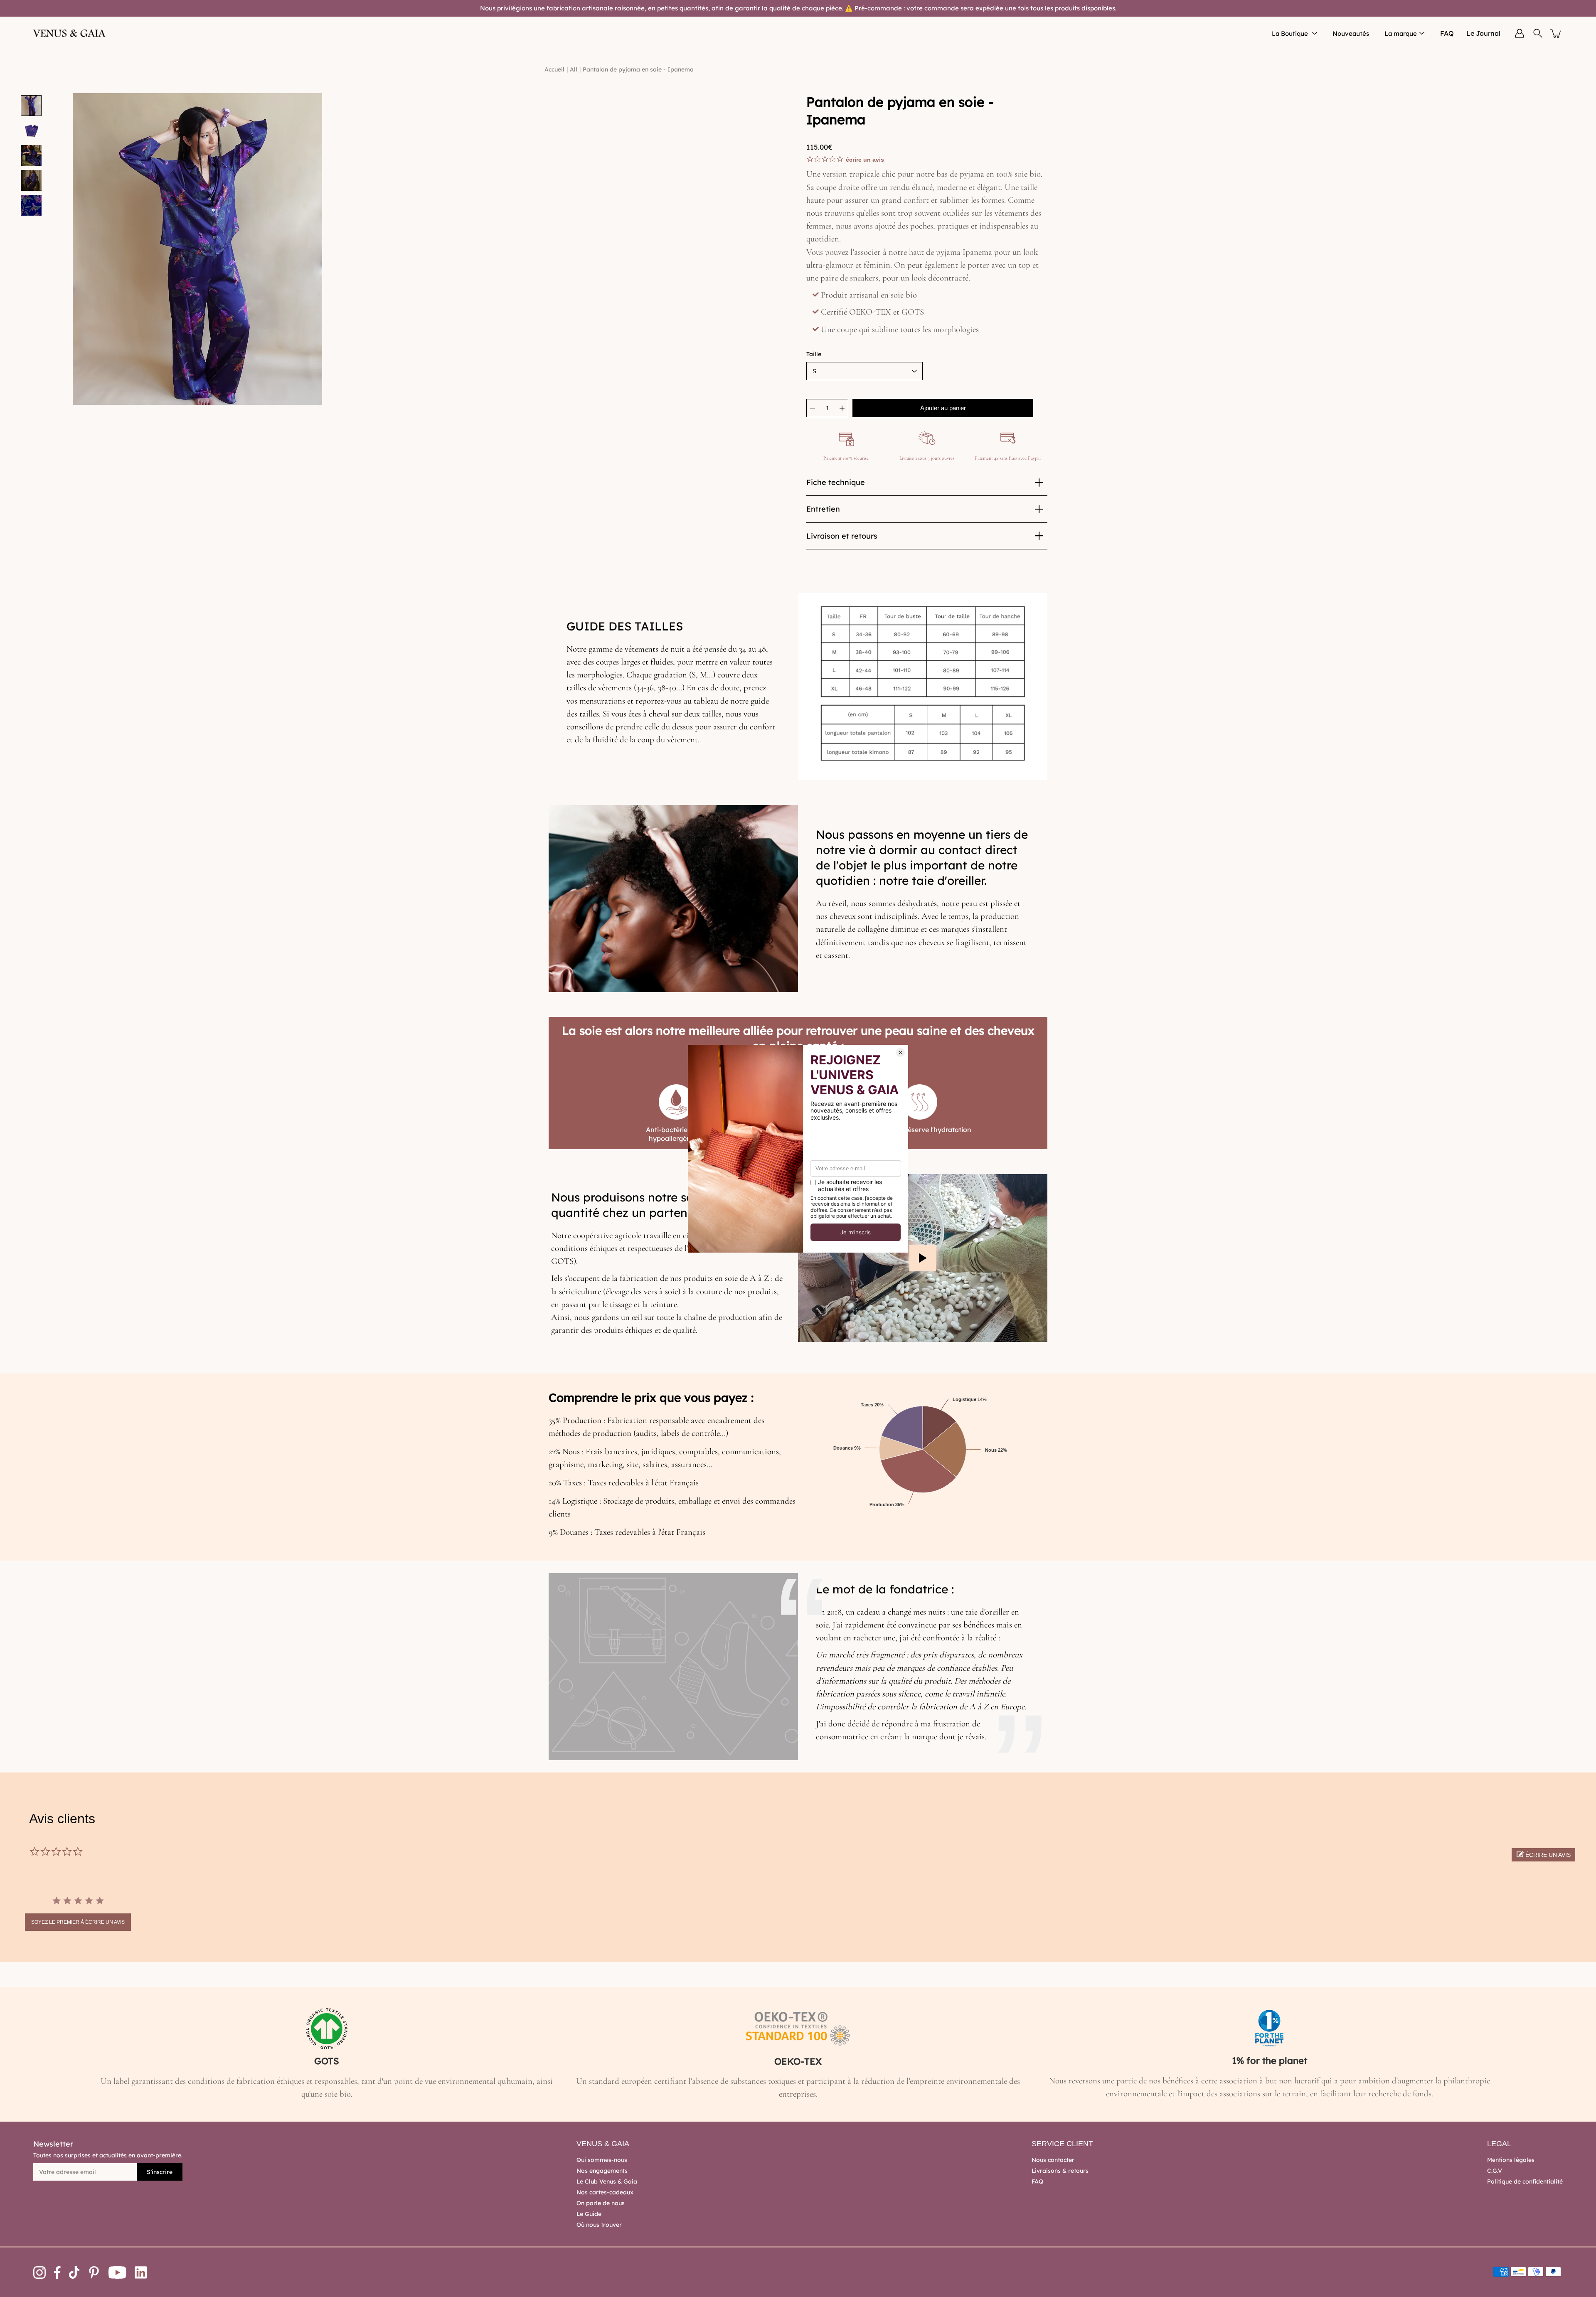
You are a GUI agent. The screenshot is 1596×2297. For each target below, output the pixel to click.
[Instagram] (39, 2272)
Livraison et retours (842, 536)
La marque (1401, 33)
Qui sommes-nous (602, 2160)
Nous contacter (1053, 2160)
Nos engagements (602, 2171)
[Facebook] (57, 2272)
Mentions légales (1511, 2160)
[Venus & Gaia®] (70, 33)
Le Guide (589, 2214)
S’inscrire (160, 2172)
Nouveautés (1351, 33)
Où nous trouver (599, 2225)
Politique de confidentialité (1525, 2181)
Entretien (823, 509)
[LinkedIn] (141, 2272)
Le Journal (1483, 33)
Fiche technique (836, 482)
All (574, 69)
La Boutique (1290, 33)
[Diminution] (813, 408)
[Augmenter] (842, 408)
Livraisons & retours (1060, 2171)
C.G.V (1495, 2171)
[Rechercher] (1538, 33)
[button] (1543, 1855)
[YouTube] (117, 2272)
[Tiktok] (74, 2272)
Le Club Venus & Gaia (607, 2181)
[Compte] (1520, 33)
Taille (814, 354)
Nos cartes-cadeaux (605, 2192)
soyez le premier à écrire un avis (78, 1922)
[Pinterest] (94, 2272)
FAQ (1447, 33)
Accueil (554, 69)
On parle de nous (601, 2203)
